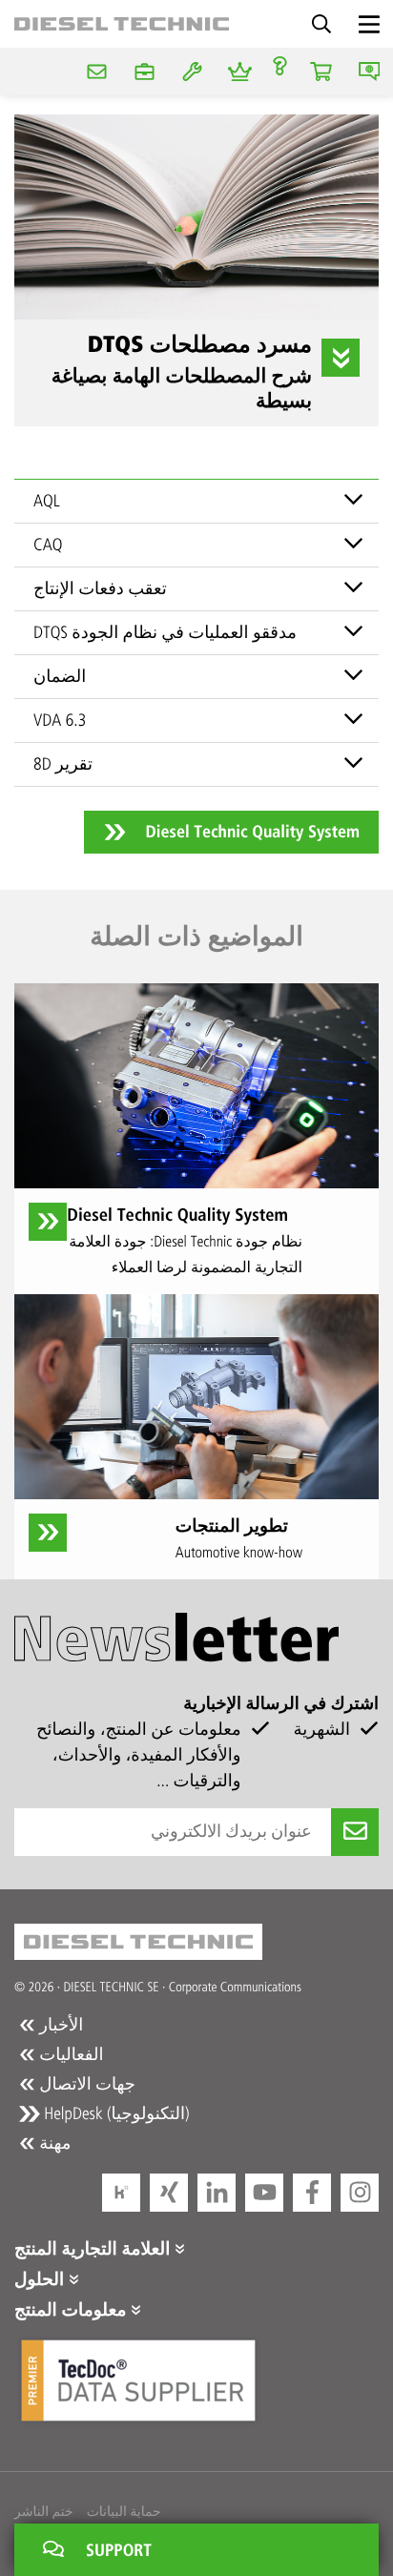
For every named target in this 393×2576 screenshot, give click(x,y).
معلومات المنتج (72, 2310)
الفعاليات (69, 2054)
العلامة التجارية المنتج (94, 2249)
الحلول (41, 2279)
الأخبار (59, 2025)
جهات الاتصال (85, 2084)
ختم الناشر (44, 2512)
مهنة (53, 2143)
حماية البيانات (124, 2512)
